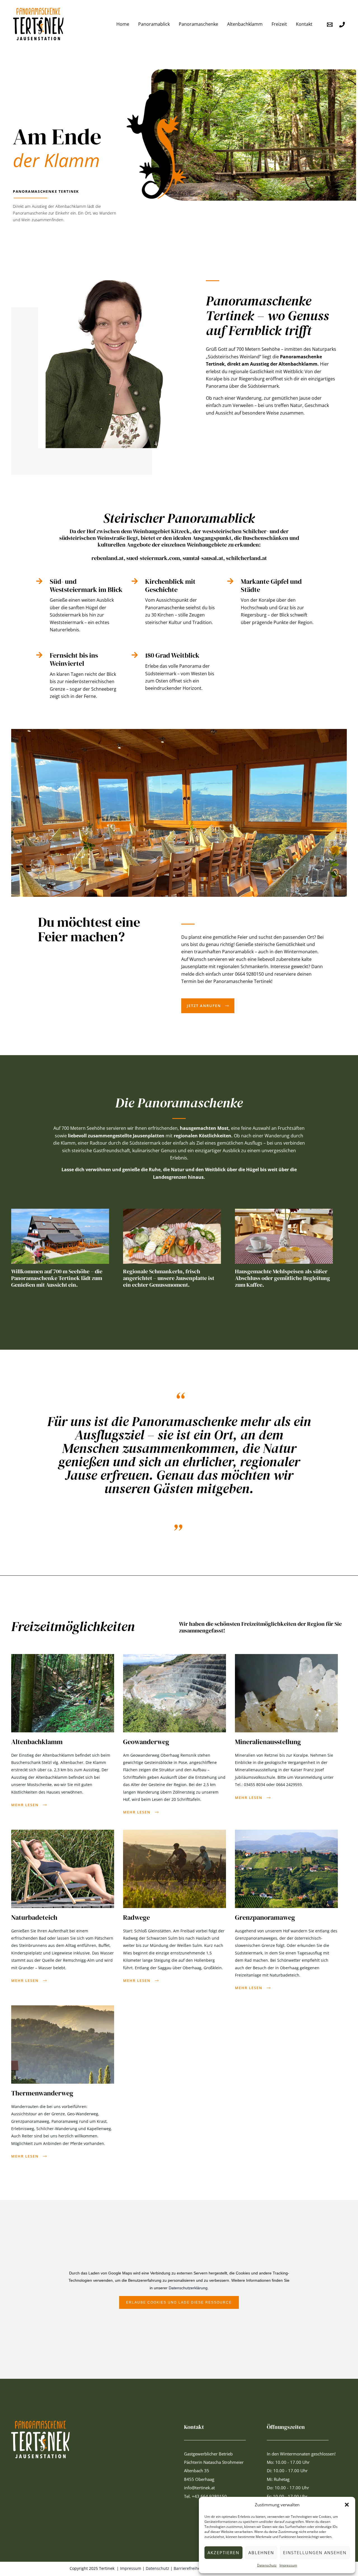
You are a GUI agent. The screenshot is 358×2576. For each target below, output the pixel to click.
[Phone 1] (342, 25)
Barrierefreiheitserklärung (198, 2568)
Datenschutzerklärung (188, 2288)
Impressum (288, 2565)
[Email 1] (330, 25)
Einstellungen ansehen (315, 2553)
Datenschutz (267, 2565)
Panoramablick (154, 24)
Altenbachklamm (245, 24)
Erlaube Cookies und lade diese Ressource (179, 2302)
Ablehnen (261, 2553)
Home (123, 24)
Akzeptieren (223, 2553)
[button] (347, 2505)
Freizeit (279, 24)
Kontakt (304, 24)
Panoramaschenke (198, 24)
